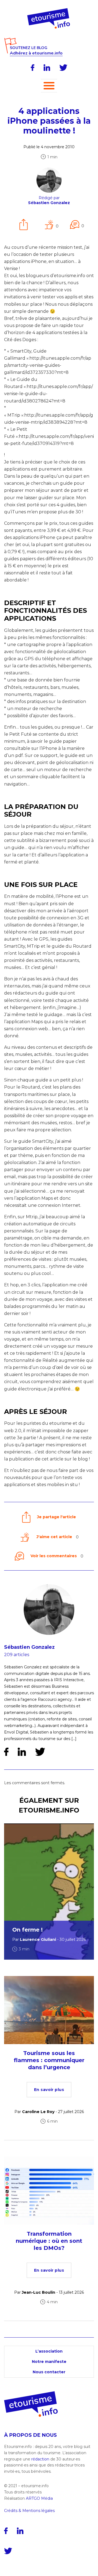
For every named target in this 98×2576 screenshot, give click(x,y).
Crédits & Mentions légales (29, 2511)
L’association (49, 2351)
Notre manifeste (49, 2362)
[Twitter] (63, 68)
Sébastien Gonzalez (29, 1647)
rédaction (40, 2459)
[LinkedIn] (47, 68)
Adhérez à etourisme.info (36, 53)
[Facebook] (33, 68)
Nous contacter (49, 2372)
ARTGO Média (39, 2498)
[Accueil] (49, 10)
